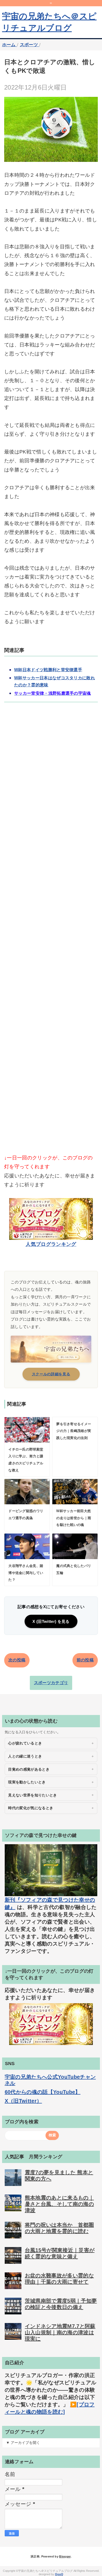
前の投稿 (85, 1660)
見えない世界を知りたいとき (32, 1795)
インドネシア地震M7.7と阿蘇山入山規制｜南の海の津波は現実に (60, 2332)
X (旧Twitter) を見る (51, 1621)
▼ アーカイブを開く (23, 2443)
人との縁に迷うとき (25, 1756)
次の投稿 (17, 1660)
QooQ (59, 2574)
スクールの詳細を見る (51, 1374)
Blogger (65, 2556)
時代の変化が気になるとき (31, 1808)
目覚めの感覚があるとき (29, 1769)
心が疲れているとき (25, 1743)
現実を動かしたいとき (27, 1782)
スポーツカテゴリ (51, 1683)
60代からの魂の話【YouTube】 (43, 2092)
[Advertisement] (51, 937)
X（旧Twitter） (23, 2101)
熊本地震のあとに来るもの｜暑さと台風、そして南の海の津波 (59, 2204)
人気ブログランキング (51, 1244)
